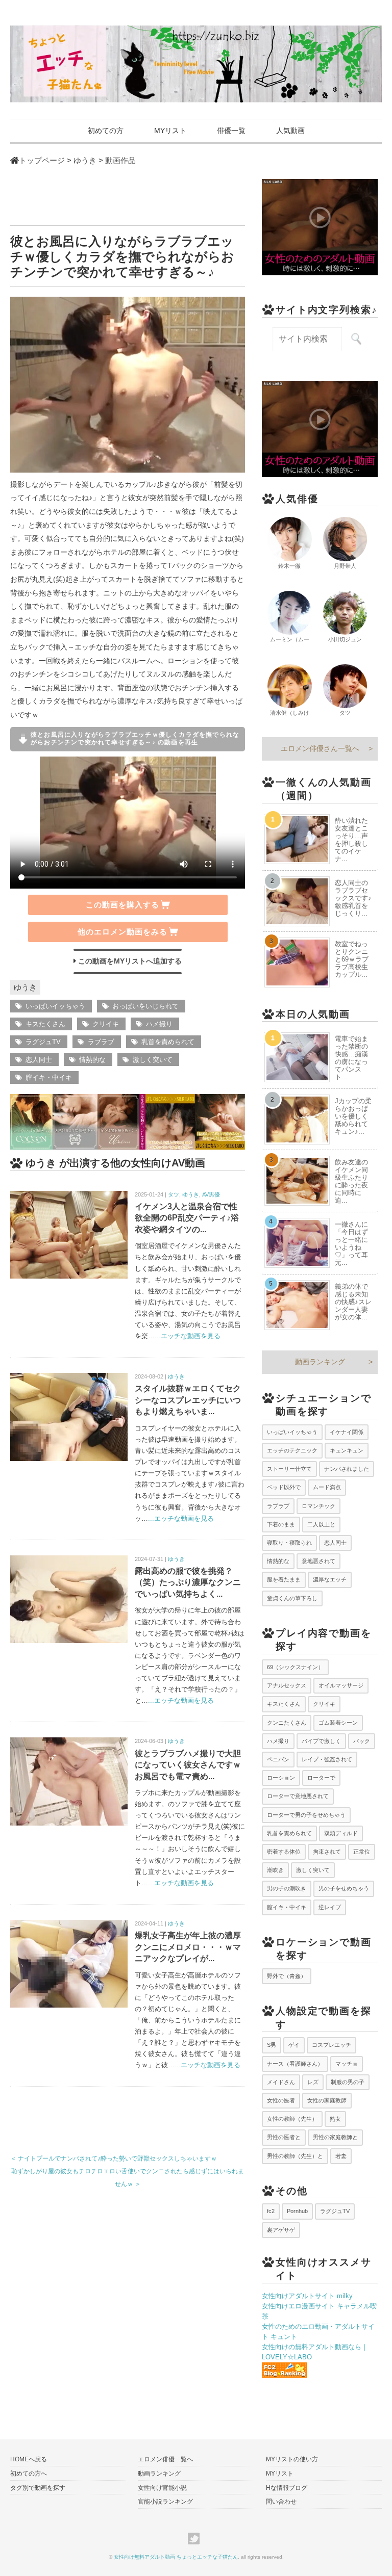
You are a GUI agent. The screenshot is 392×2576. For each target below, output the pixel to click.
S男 (272, 2045)
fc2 (271, 2211)
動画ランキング (320, 1362)
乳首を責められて (168, 1042)
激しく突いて (153, 1060)
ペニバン (278, 1759)
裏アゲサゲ (281, 2230)
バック (362, 1741)
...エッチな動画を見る (188, 1336)
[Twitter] (196, 2539)
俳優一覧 (231, 131)
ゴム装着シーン (338, 1723)
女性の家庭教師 (327, 2100)
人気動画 (290, 131)
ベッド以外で (284, 1487)
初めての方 (106, 131)
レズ (313, 2082)
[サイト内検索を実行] (356, 339)
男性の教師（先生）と (295, 2156)
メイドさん (281, 2082)
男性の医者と (284, 2137)
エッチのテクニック (292, 1450)
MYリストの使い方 (292, 2459)
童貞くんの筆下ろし (292, 1598)
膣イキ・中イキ (49, 1077)
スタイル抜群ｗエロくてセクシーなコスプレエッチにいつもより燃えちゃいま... (188, 1400)
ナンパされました (347, 1469)
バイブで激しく (321, 1741)
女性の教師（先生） (292, 2119)
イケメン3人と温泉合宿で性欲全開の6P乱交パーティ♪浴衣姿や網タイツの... (187, 1218)
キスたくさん (45, 1024)
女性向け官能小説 (162, 2488)
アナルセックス (287, 1685)
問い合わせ (281, 2502)
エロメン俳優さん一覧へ (320, 748)
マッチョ (347, 2064)
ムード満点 (327, 1487)
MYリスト (170, 131)
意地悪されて (318, 1561)
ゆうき (25, 987)
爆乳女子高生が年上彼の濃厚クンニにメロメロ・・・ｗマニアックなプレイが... (188, 1947)
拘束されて (327, 1852)
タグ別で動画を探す (38, 2488)
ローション (281, 1778)
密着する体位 (284, 1852)
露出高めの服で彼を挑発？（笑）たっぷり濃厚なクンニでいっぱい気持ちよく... (188, 1582)
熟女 (335, 2119)
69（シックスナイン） (295, 1667)
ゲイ (294, 2045)
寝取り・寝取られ (289, 1543)
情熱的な (92, 1060)
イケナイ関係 (347, 1432)
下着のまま (281, 1524)
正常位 (362, 1852)
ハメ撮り (159, 1024)
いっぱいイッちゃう (55, 1006)
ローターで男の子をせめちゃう (306, 1815)
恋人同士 (39, 1060)
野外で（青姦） (287, 1976)
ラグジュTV (43, 1042)
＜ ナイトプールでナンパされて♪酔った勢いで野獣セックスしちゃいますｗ (114, 2158)
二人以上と (321, 1524)
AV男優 (211, 1194)
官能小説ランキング (165, 2502)
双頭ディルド (341, 1833)
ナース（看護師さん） (295, 2064)
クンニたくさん (287, 1723)
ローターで (321, 1778)
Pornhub (297, 2211)
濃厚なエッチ (330, 1579)
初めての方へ (29, 2474)
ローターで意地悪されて (298, 1796)
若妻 (341, 2156)
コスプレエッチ (332, 2045)
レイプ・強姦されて (327, 1759)
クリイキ (106, 1024)
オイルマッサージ (341, 1685)
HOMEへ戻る (29, 2459)
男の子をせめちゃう (344, 1888)
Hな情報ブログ (287, 2488)
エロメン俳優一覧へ (165, 2459)
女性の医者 (281, 2100)
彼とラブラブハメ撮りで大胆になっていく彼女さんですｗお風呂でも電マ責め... (188, 1765)
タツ (174, 1194)
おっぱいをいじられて (145, 1006)
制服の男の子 (348, 2082)
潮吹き (275, 1870)
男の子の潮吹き (287, 1888)
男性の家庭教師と (335, 2137)
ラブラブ (101, 1042)
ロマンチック (318, 1506)
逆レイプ (330, 1907)
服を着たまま (284, 1579)
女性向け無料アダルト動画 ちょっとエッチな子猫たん (176, 2557)
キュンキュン (347, 1450)
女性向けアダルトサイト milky (307, 2296)
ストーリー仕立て (289, 1469)
